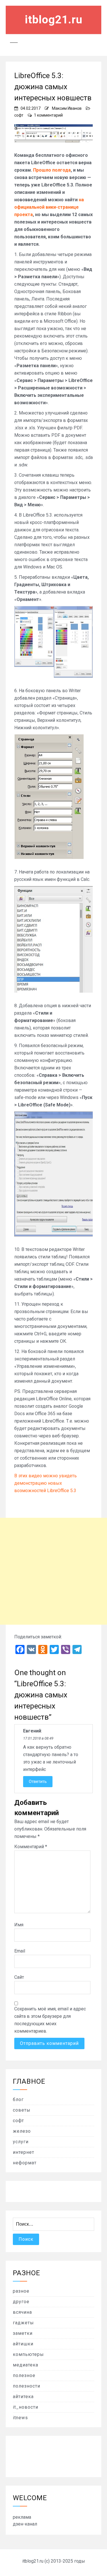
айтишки (23, 2344)
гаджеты (23, 2323)
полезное (24, 2375)
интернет (24, 2152)
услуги (21, 2142)
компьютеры (28, 2354)
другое (21, 2302)
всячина (22, 2312)
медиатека (26, 2365)
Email (20, 1951)
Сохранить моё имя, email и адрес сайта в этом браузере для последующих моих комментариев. (50, 2020)
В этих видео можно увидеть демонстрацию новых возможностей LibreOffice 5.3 (46, 1483)
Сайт (19, 1977)
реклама (22, 2517)
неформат (25, 2163)
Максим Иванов (67, 108)
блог (18, 2099)
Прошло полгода (52, 170)
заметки (23, 2333)
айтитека (23, 2397)
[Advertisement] (53, 1571)
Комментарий (31, 1847)
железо (22, 2131)
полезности (27, 2386)
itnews (20, 2418)
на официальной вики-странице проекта (49, 207)
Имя (19, 1925)
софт (19, 115)
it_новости (26, 2407)
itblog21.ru (54, 20)
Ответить (38, 1781)
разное (21, 2291)
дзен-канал (25, 2524)
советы (22, 2110)
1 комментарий (48, 115)
